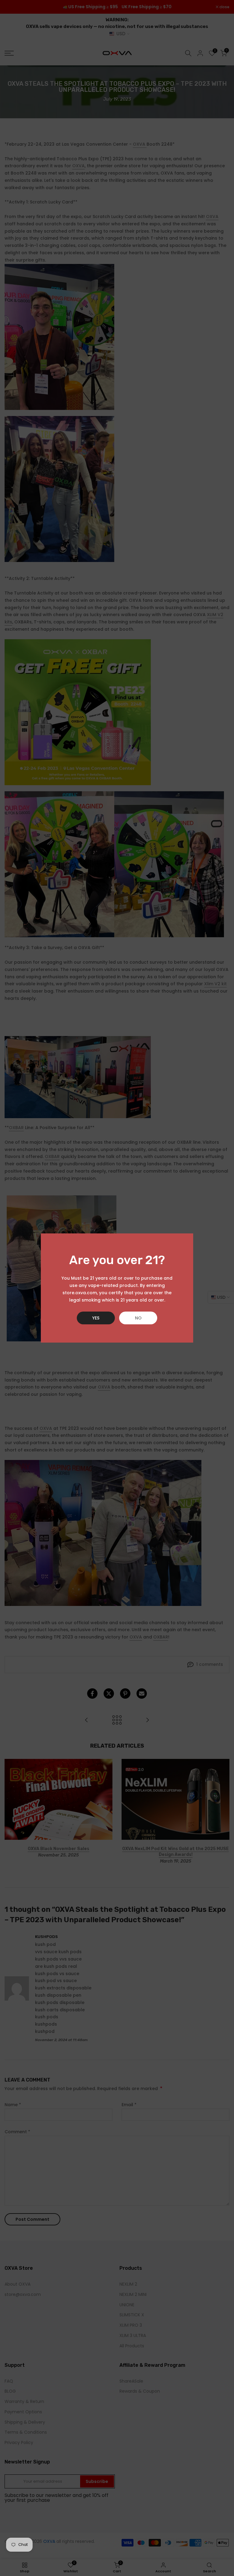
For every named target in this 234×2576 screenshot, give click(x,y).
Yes (96, 1318)
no (138, 1318)
